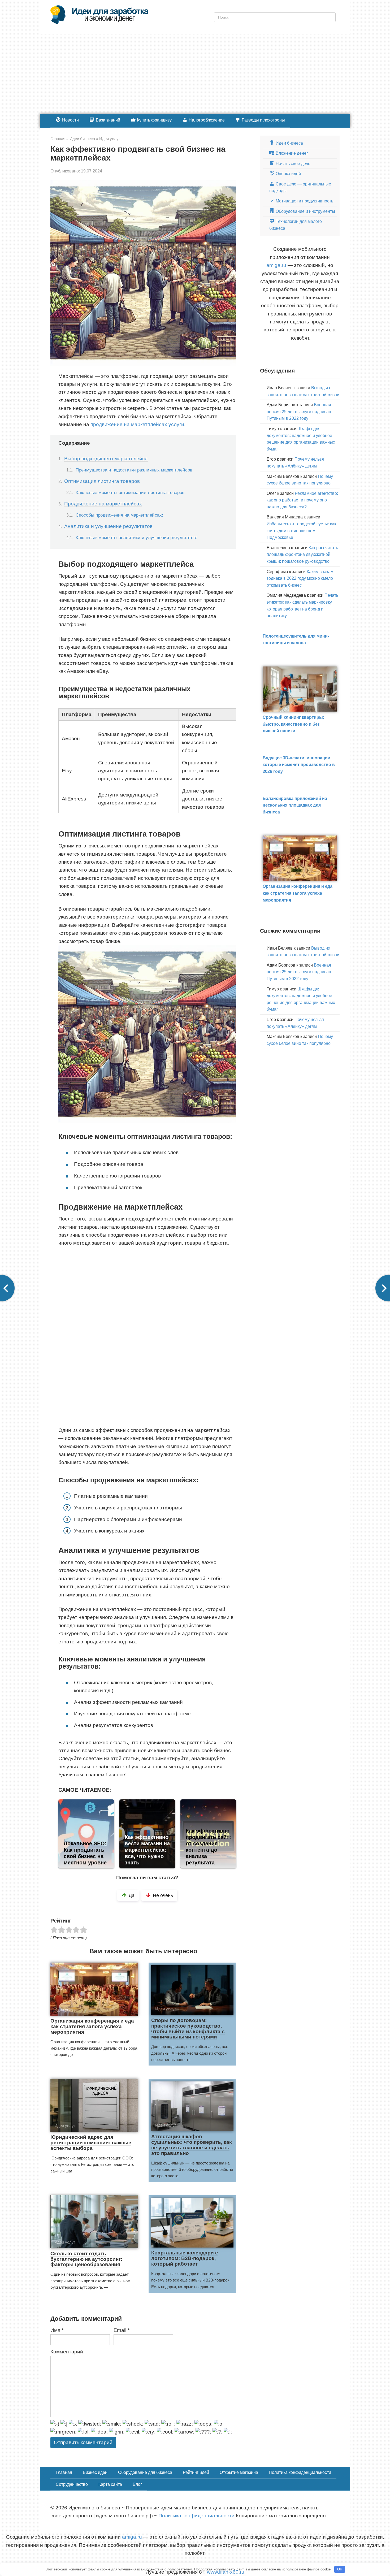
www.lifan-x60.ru (226, 2572)
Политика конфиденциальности (300, 2472)
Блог (137, 2484)
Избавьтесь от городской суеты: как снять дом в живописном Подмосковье (301, 531)
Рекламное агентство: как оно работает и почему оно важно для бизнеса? (302, 500)
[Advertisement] (195, 74)
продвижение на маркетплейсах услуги (137, 424)
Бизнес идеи (95, 2472)
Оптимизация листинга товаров (102, 481)
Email (122, 2330)
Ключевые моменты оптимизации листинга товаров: (131, 492)
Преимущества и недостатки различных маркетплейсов (134, 470)
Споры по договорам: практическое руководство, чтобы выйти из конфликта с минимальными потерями (188, 2029)
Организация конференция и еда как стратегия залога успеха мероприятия (92, 2026)
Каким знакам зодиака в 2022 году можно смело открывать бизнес (300, 578)
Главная (64, 2472)
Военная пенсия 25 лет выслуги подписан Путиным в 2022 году (299, 412)
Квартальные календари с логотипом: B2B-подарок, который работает (185, 2258)
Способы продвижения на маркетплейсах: (119, 515)
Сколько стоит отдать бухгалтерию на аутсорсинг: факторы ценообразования (86, 2259)
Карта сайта (110, 2484)
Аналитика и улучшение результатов (108, 526)
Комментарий (67, 2352)
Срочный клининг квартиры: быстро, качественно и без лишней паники (293, 724)
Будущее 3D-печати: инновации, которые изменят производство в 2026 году (299, 765)
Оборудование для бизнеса (145, 2472)
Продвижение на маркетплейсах (103, 504)
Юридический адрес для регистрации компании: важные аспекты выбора (91, 2143)
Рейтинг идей (196, 2472)
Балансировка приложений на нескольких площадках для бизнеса (295, 805)
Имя (57, 2330)
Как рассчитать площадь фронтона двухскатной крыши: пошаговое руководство (302, 555)
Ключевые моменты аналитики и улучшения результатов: (136, 538)
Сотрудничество (72, 2484)
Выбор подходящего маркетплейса (106, 459)
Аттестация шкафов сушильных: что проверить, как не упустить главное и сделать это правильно (192, 2145)
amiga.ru (276, 265)
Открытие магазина (239, 2472)
